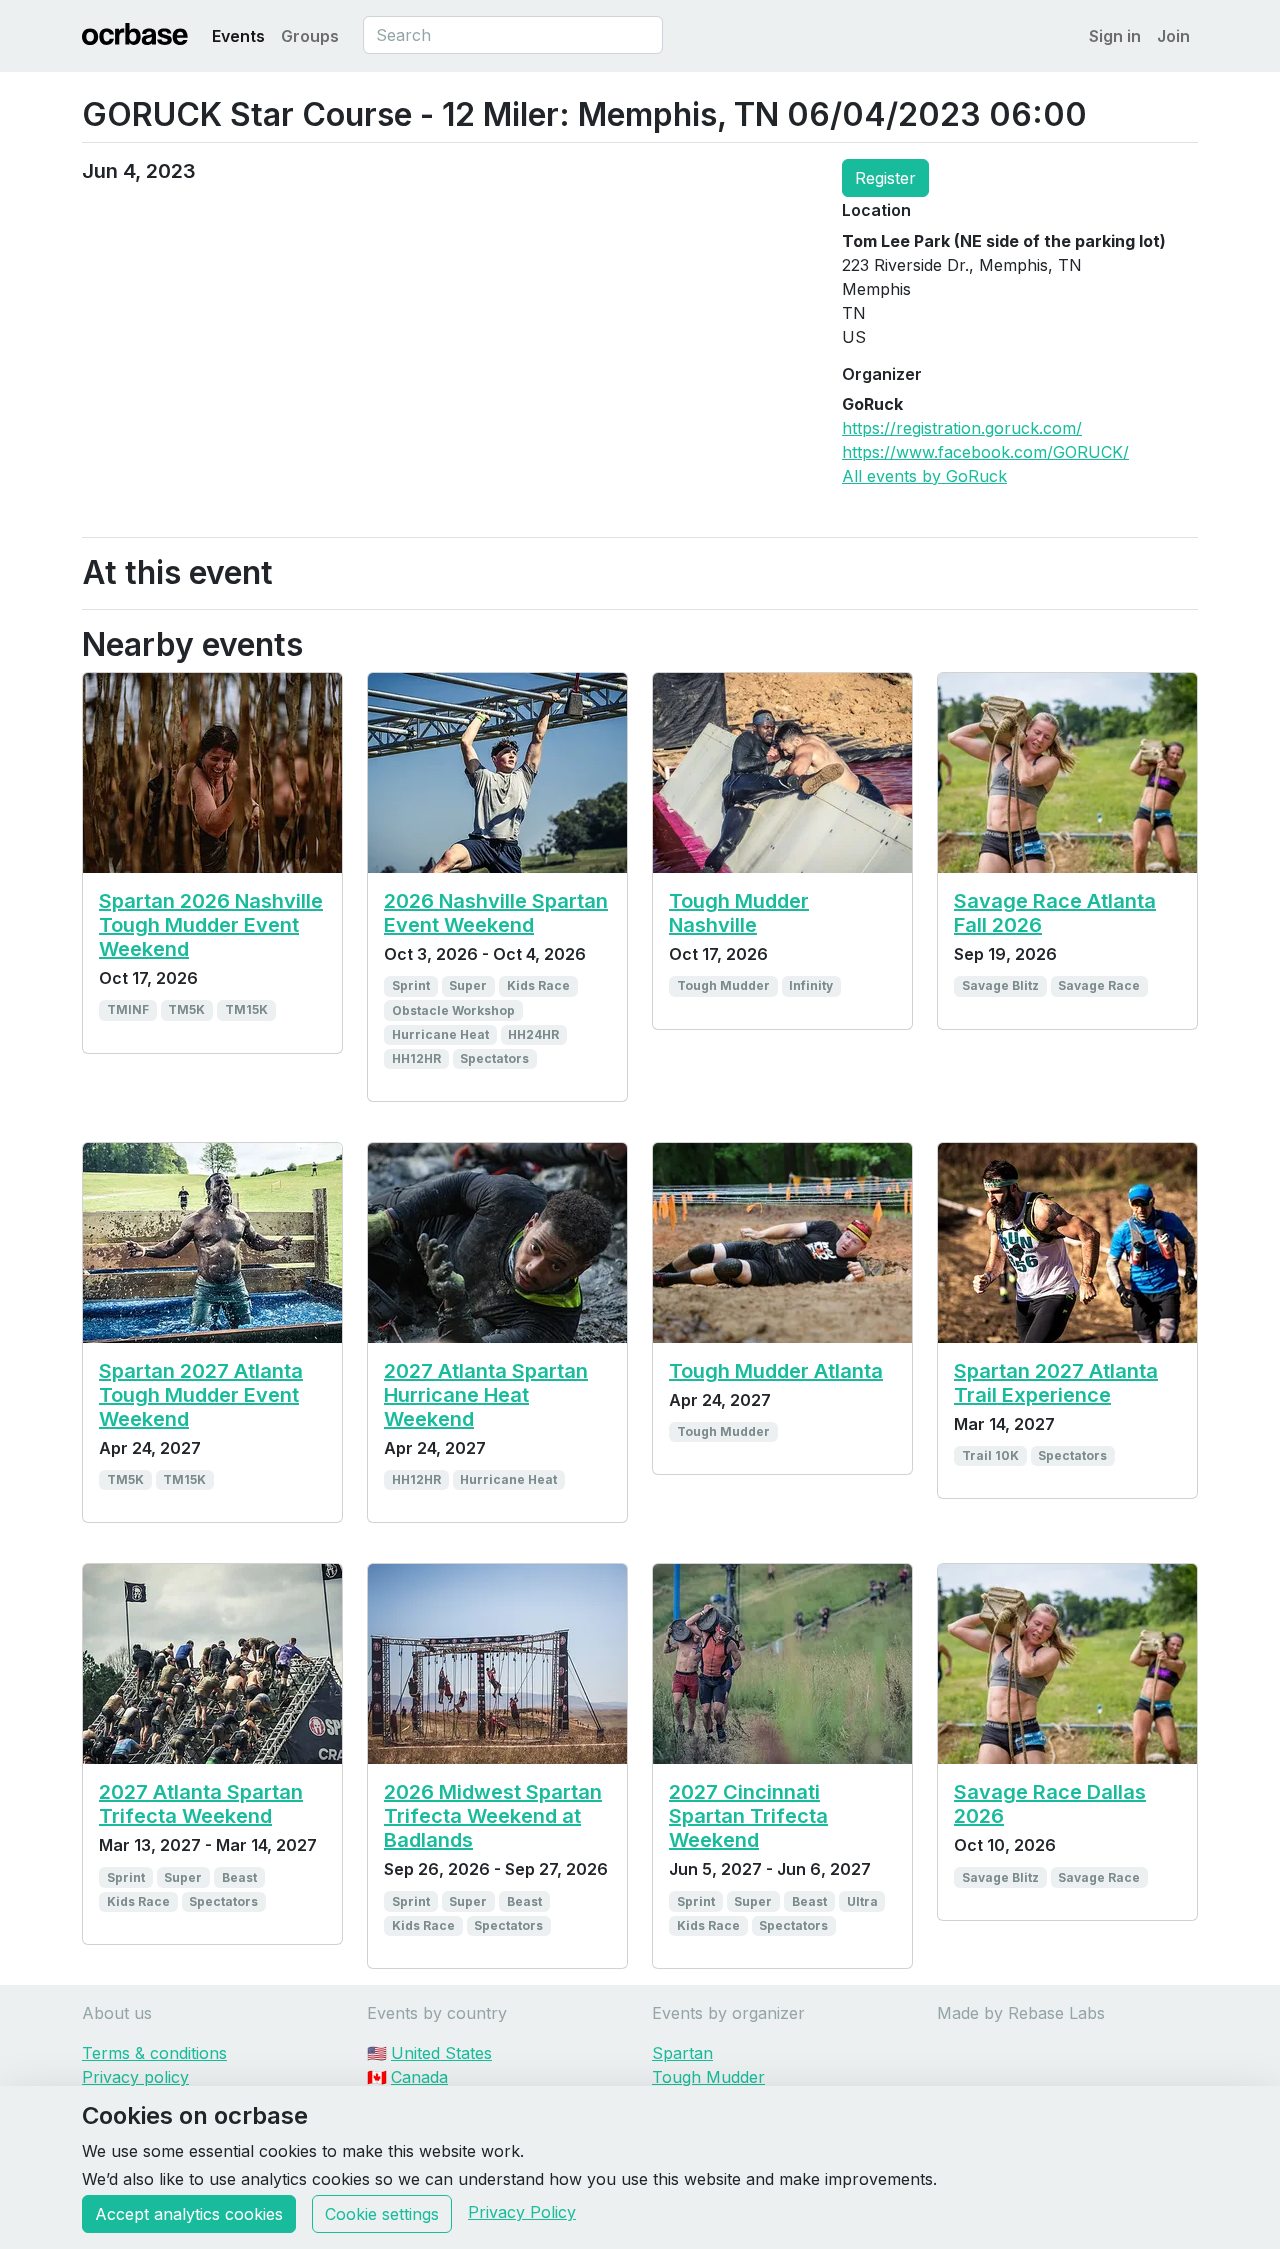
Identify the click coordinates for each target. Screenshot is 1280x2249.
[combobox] (513, 35)
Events (238, 36)
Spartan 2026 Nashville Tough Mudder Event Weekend (211, 925)
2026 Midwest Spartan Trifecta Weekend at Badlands (493, 1816)
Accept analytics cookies (189, 2214)
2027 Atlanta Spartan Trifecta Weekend (201, 1804)
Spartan (682, 2053)
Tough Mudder (708, 2077)
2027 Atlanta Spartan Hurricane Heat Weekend (486, 1395)
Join (1173, 36)
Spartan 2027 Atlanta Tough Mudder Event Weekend (201, 1395)
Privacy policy (135, 2077)
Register (885, 178)
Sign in (1115, 36)
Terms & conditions (154, 2053)
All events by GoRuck (924, 476)
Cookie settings (382, 2214)
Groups (310, 36)
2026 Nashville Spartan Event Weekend (496, 913)
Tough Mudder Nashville (739, 913)
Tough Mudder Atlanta (776, 1371)
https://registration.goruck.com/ (962, 428)
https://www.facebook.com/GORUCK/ (985, 452)
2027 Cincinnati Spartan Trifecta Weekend (748, 1816)
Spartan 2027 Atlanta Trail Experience (1056, 1383)
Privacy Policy (522, 2212)
